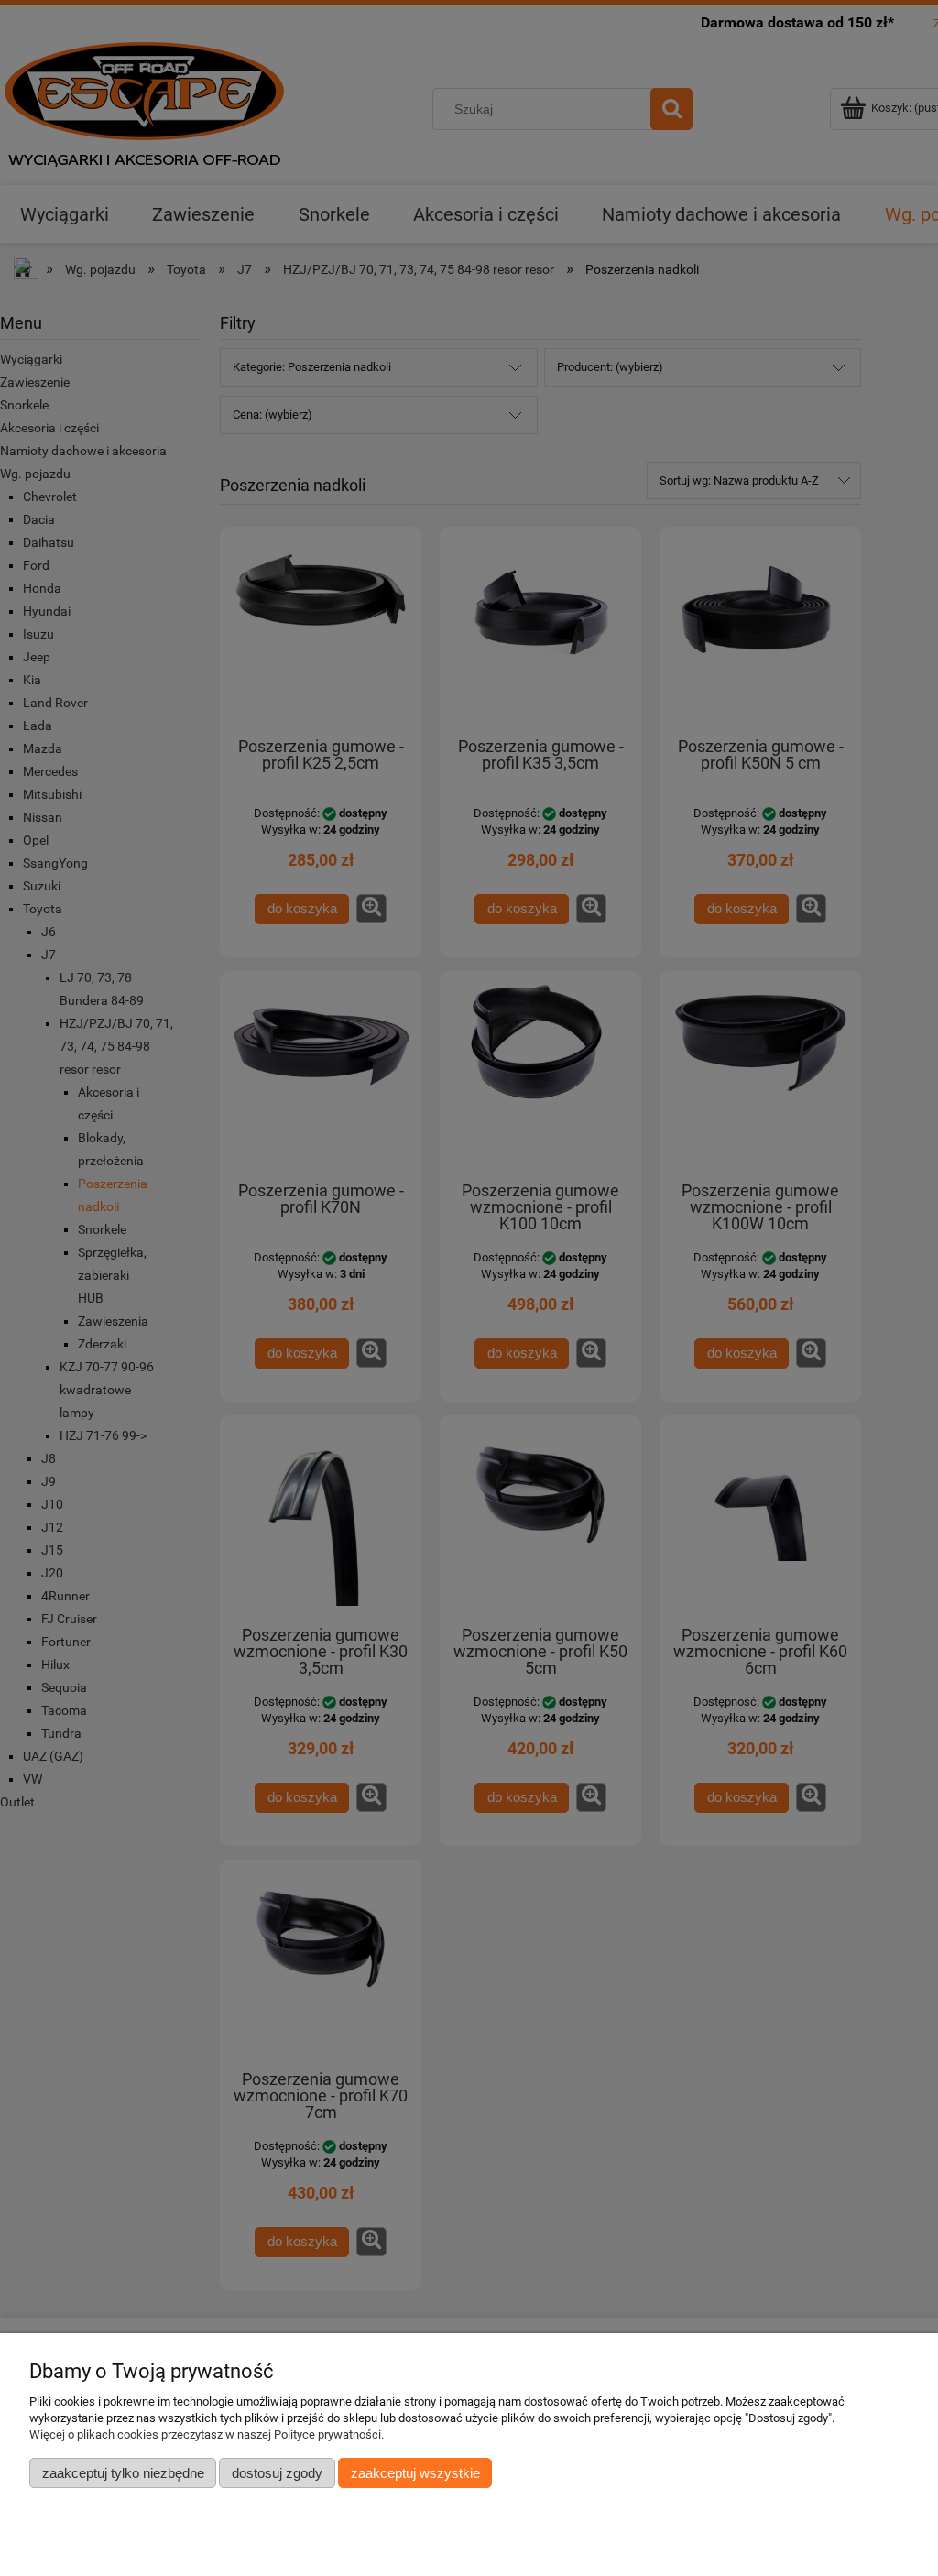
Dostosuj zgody (277, 2473)
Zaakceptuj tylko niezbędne (123, 2473)
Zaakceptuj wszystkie (415, 2473)
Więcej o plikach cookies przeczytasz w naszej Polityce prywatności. (207, 2434)
